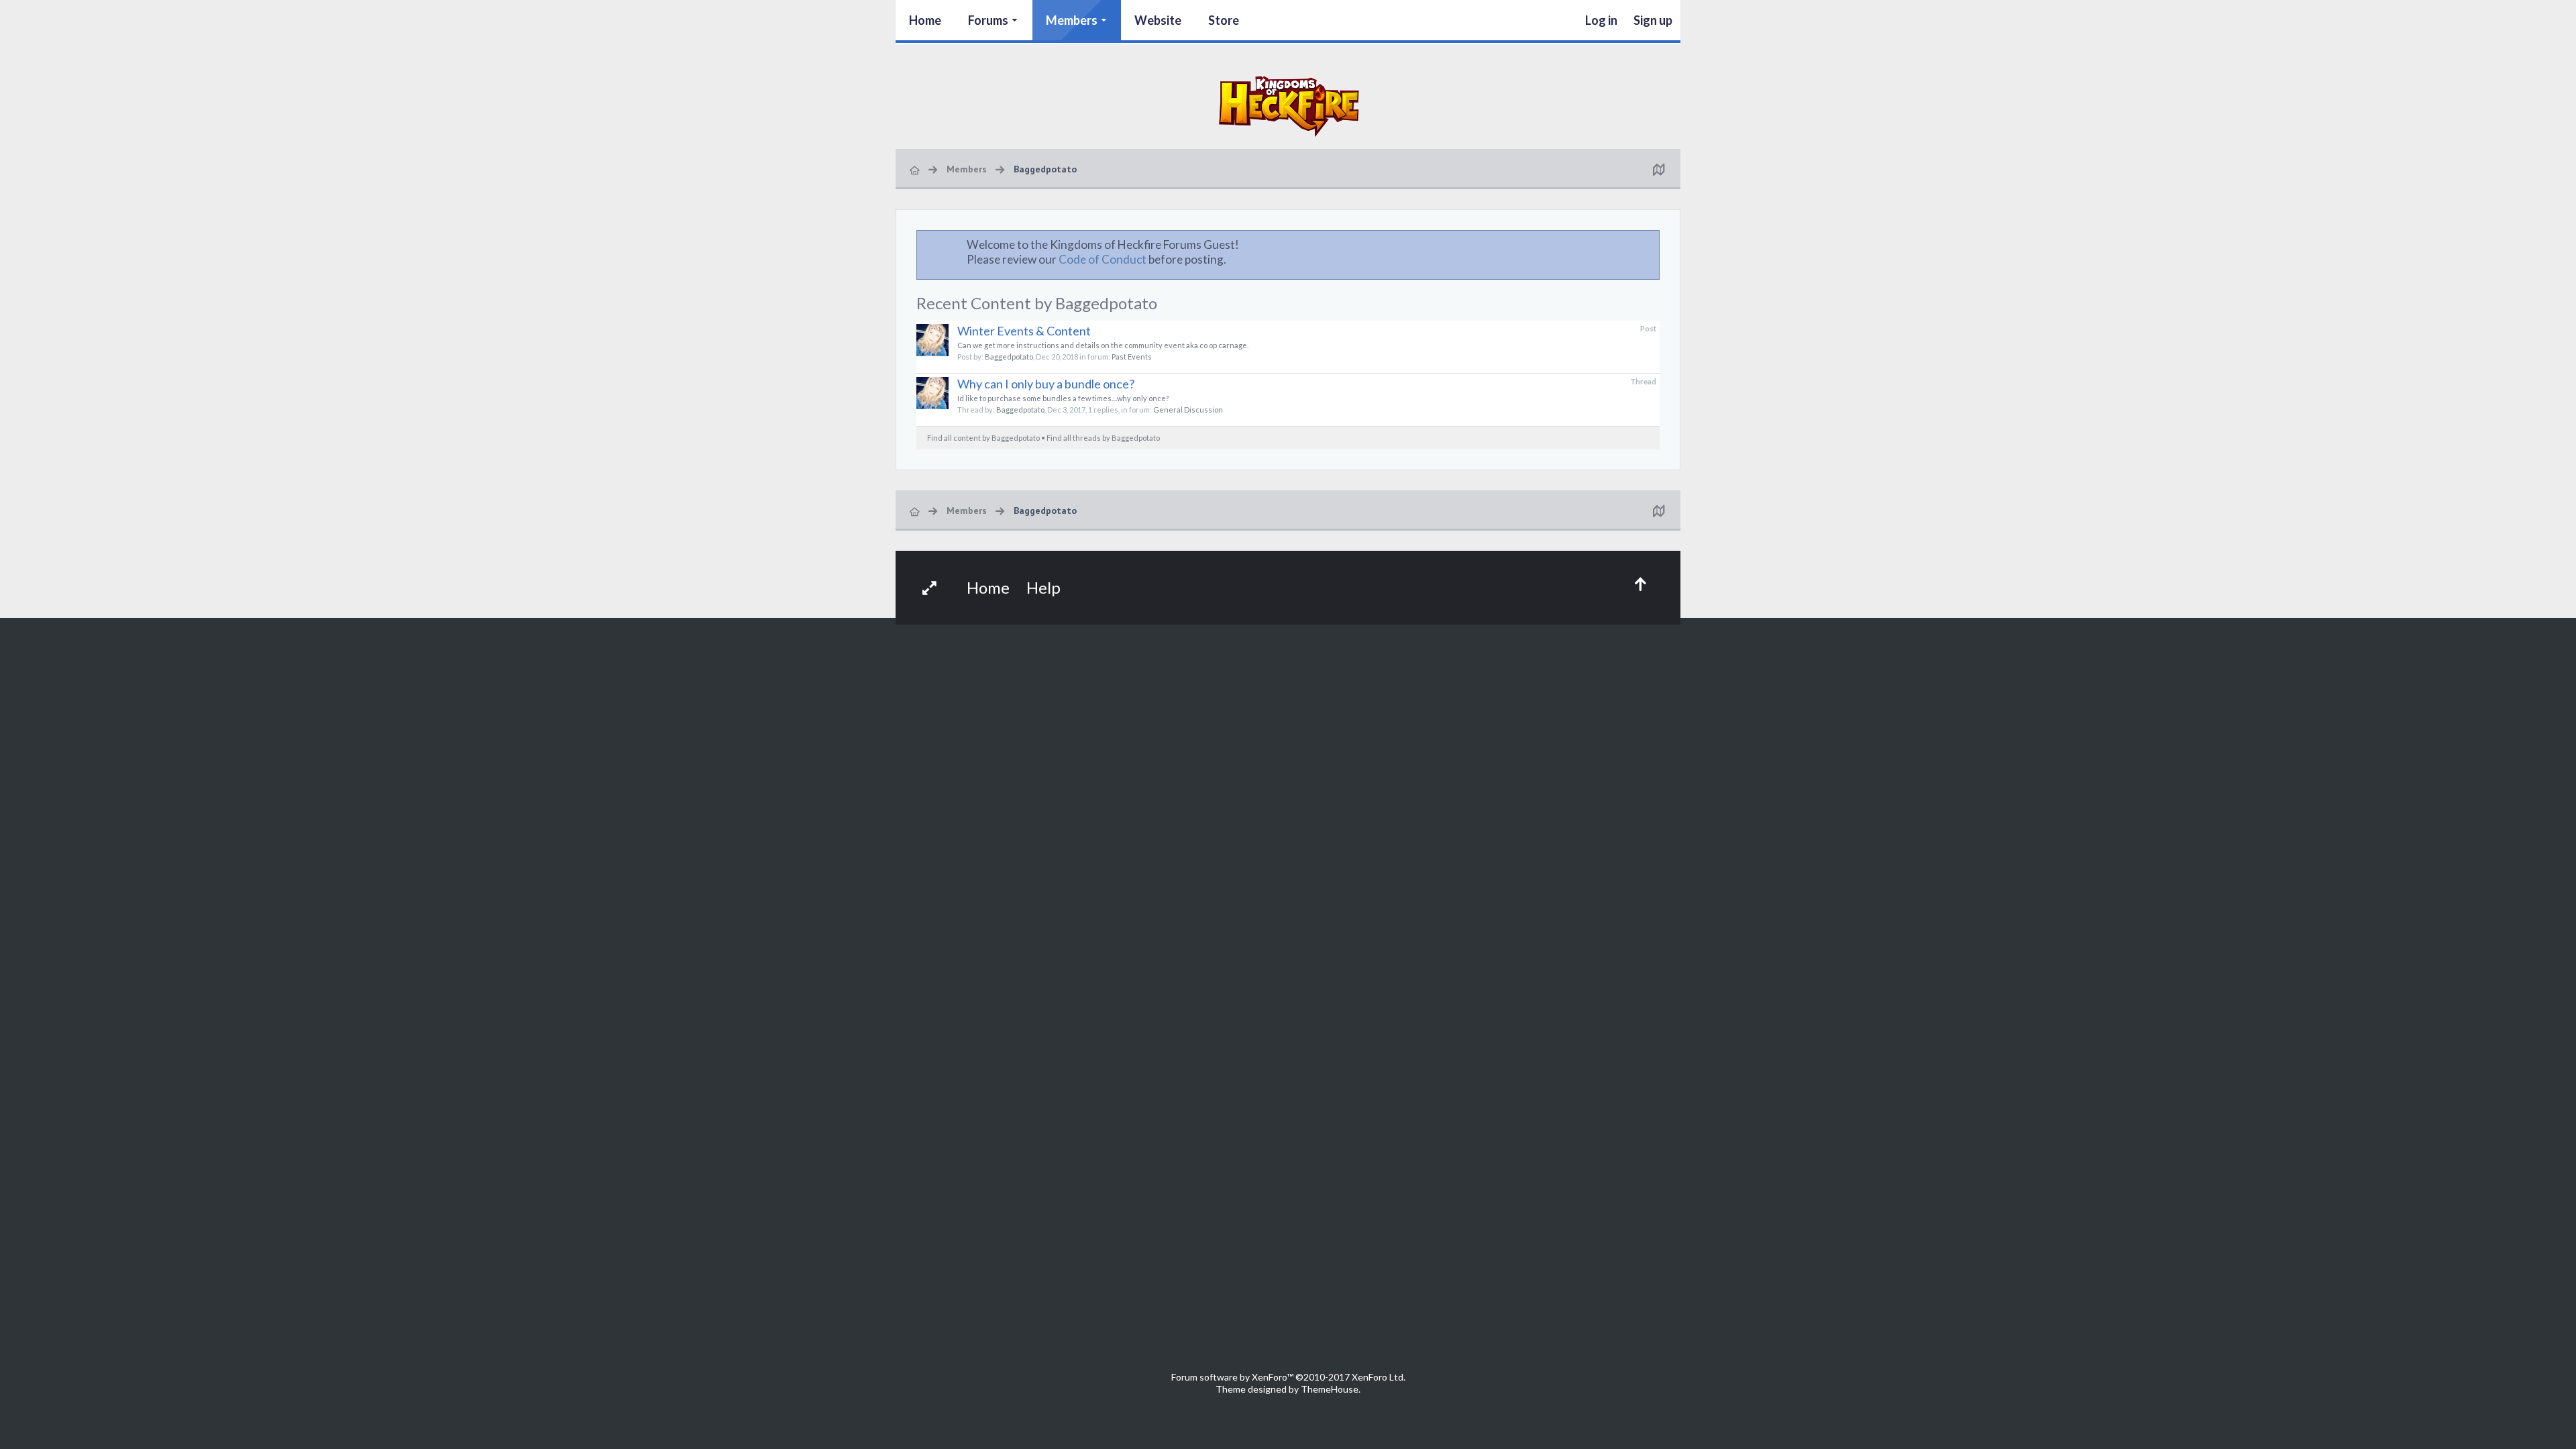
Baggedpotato (1009, 357)
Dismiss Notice (1650, 244)
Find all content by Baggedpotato (983, 438)
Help (1043, 587)
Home (925, 20)
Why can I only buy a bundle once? (1046, 384)
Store (1224, 20)
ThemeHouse (1330, 1389)
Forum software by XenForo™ (1288, 1377)
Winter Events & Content (1024, 331)
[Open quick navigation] (1658, 169)
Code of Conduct (1103, 259)
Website (1158, 20)
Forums (988, 20)
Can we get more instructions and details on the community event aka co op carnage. (1103, 345)
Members (1072, 20)
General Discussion (1188, 410)
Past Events (1132, 357)
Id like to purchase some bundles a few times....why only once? (1063, 398)
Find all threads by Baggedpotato (1103, 438)
